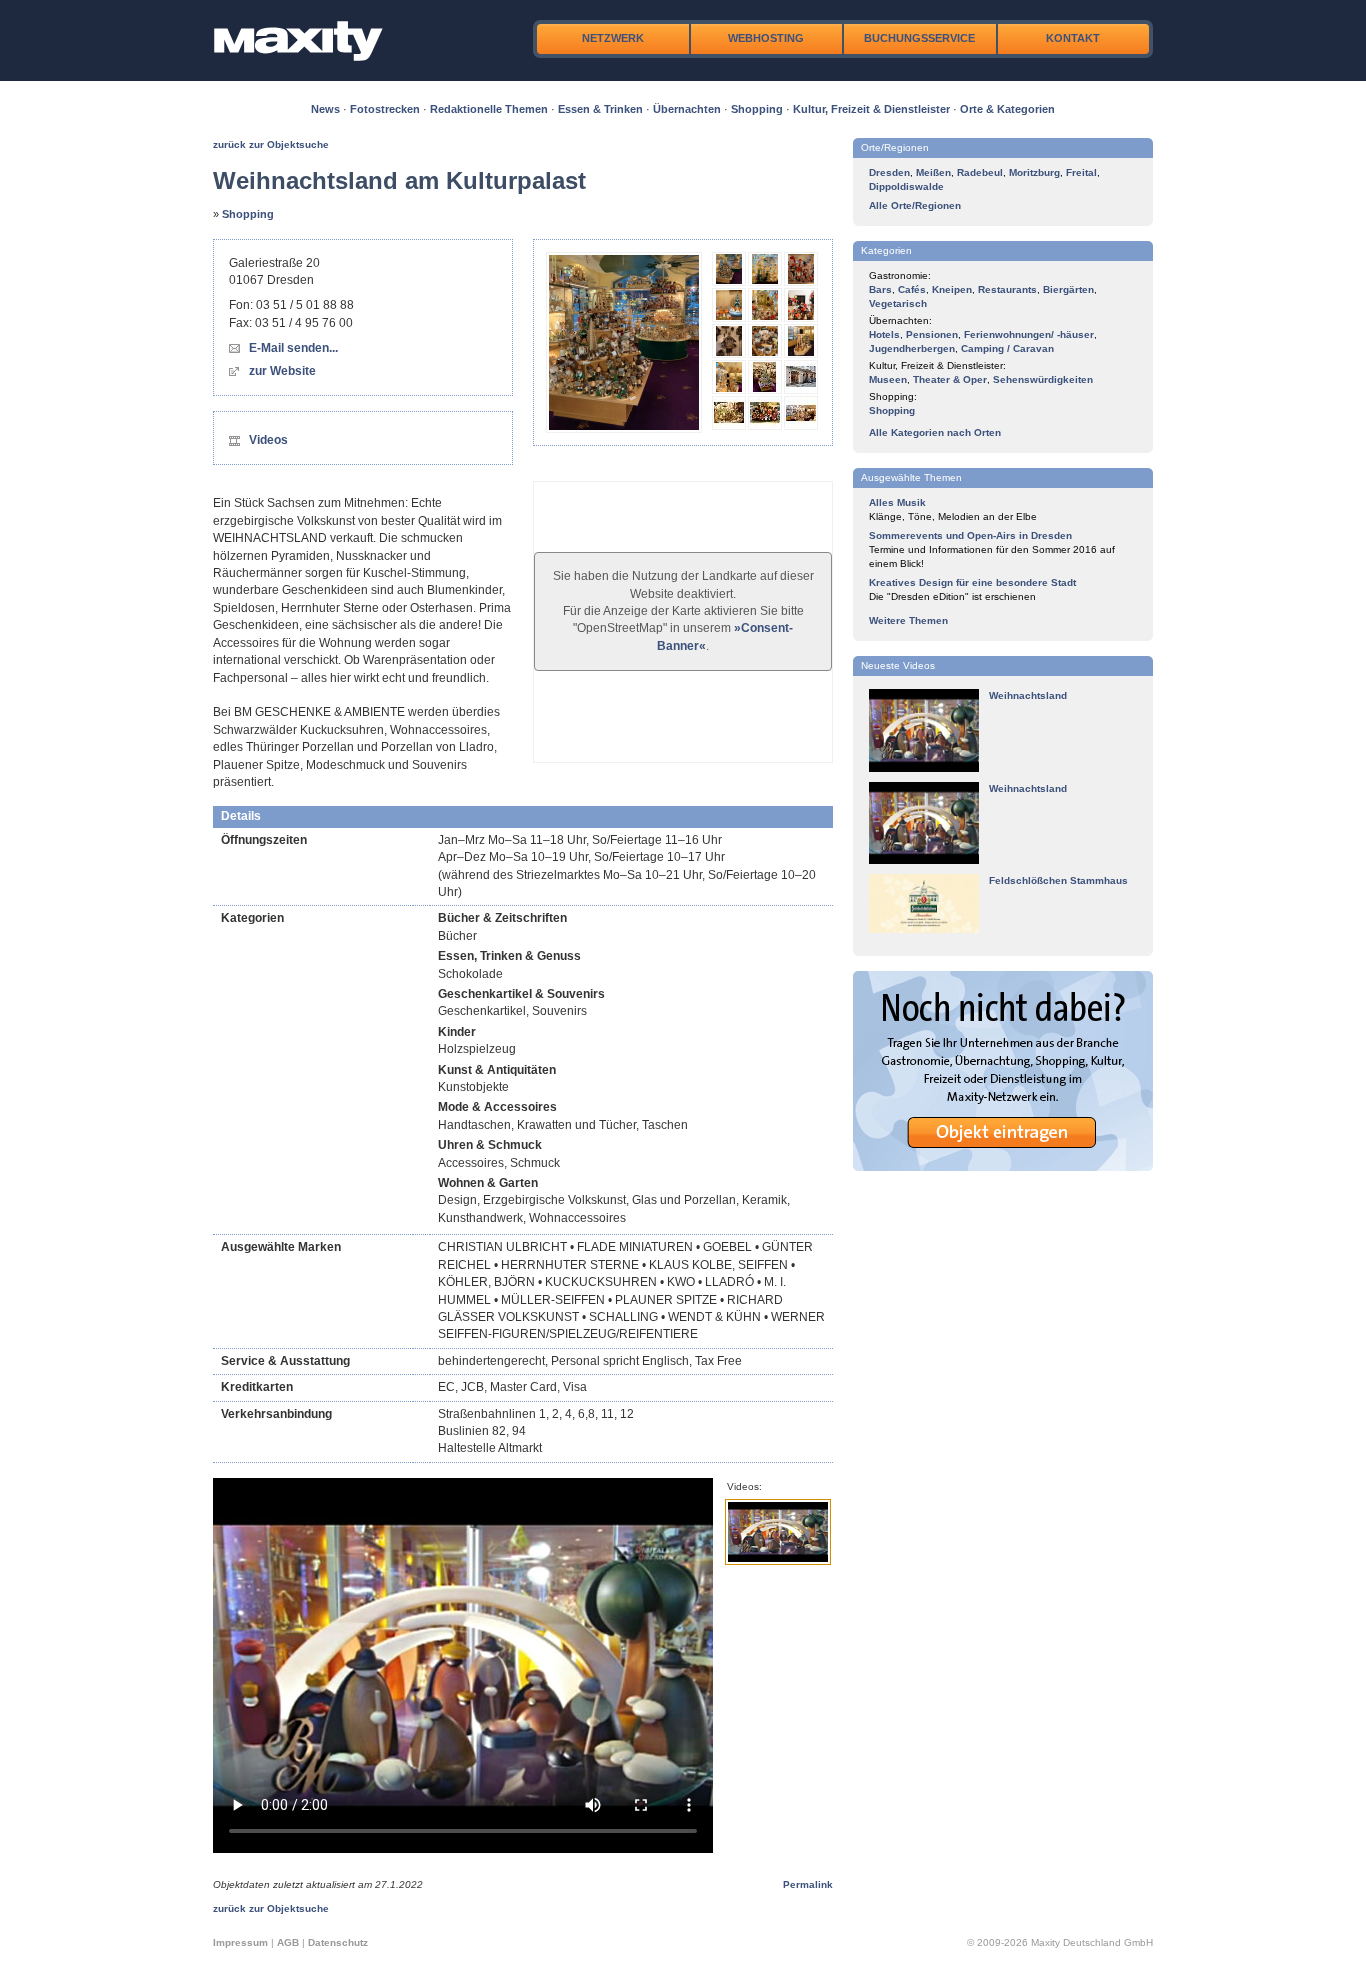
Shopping (757, 109)
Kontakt (1073, 38)
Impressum (240, 1942)
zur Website (282, 371)
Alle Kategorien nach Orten (935, 432)
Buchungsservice (919, 38)
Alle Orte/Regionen (915, 205)
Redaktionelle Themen (489, 109)
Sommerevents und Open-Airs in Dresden (970, 535)
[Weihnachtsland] (924, 768)
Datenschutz (338, 1942)
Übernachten (687, 109)
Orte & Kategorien (1007, 109)
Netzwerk (613, 38)
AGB (288, 1942)
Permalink (808, 1884)
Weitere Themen (908, 620)
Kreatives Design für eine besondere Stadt (972, 582)
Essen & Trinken (600, 109)
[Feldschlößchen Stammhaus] (924, 929)
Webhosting (766, 38)
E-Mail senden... (293, 348)
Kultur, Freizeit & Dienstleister (871, 109)
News (325, 109)
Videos (268, 440)
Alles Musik (897, 502)
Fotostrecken (385, 109)
